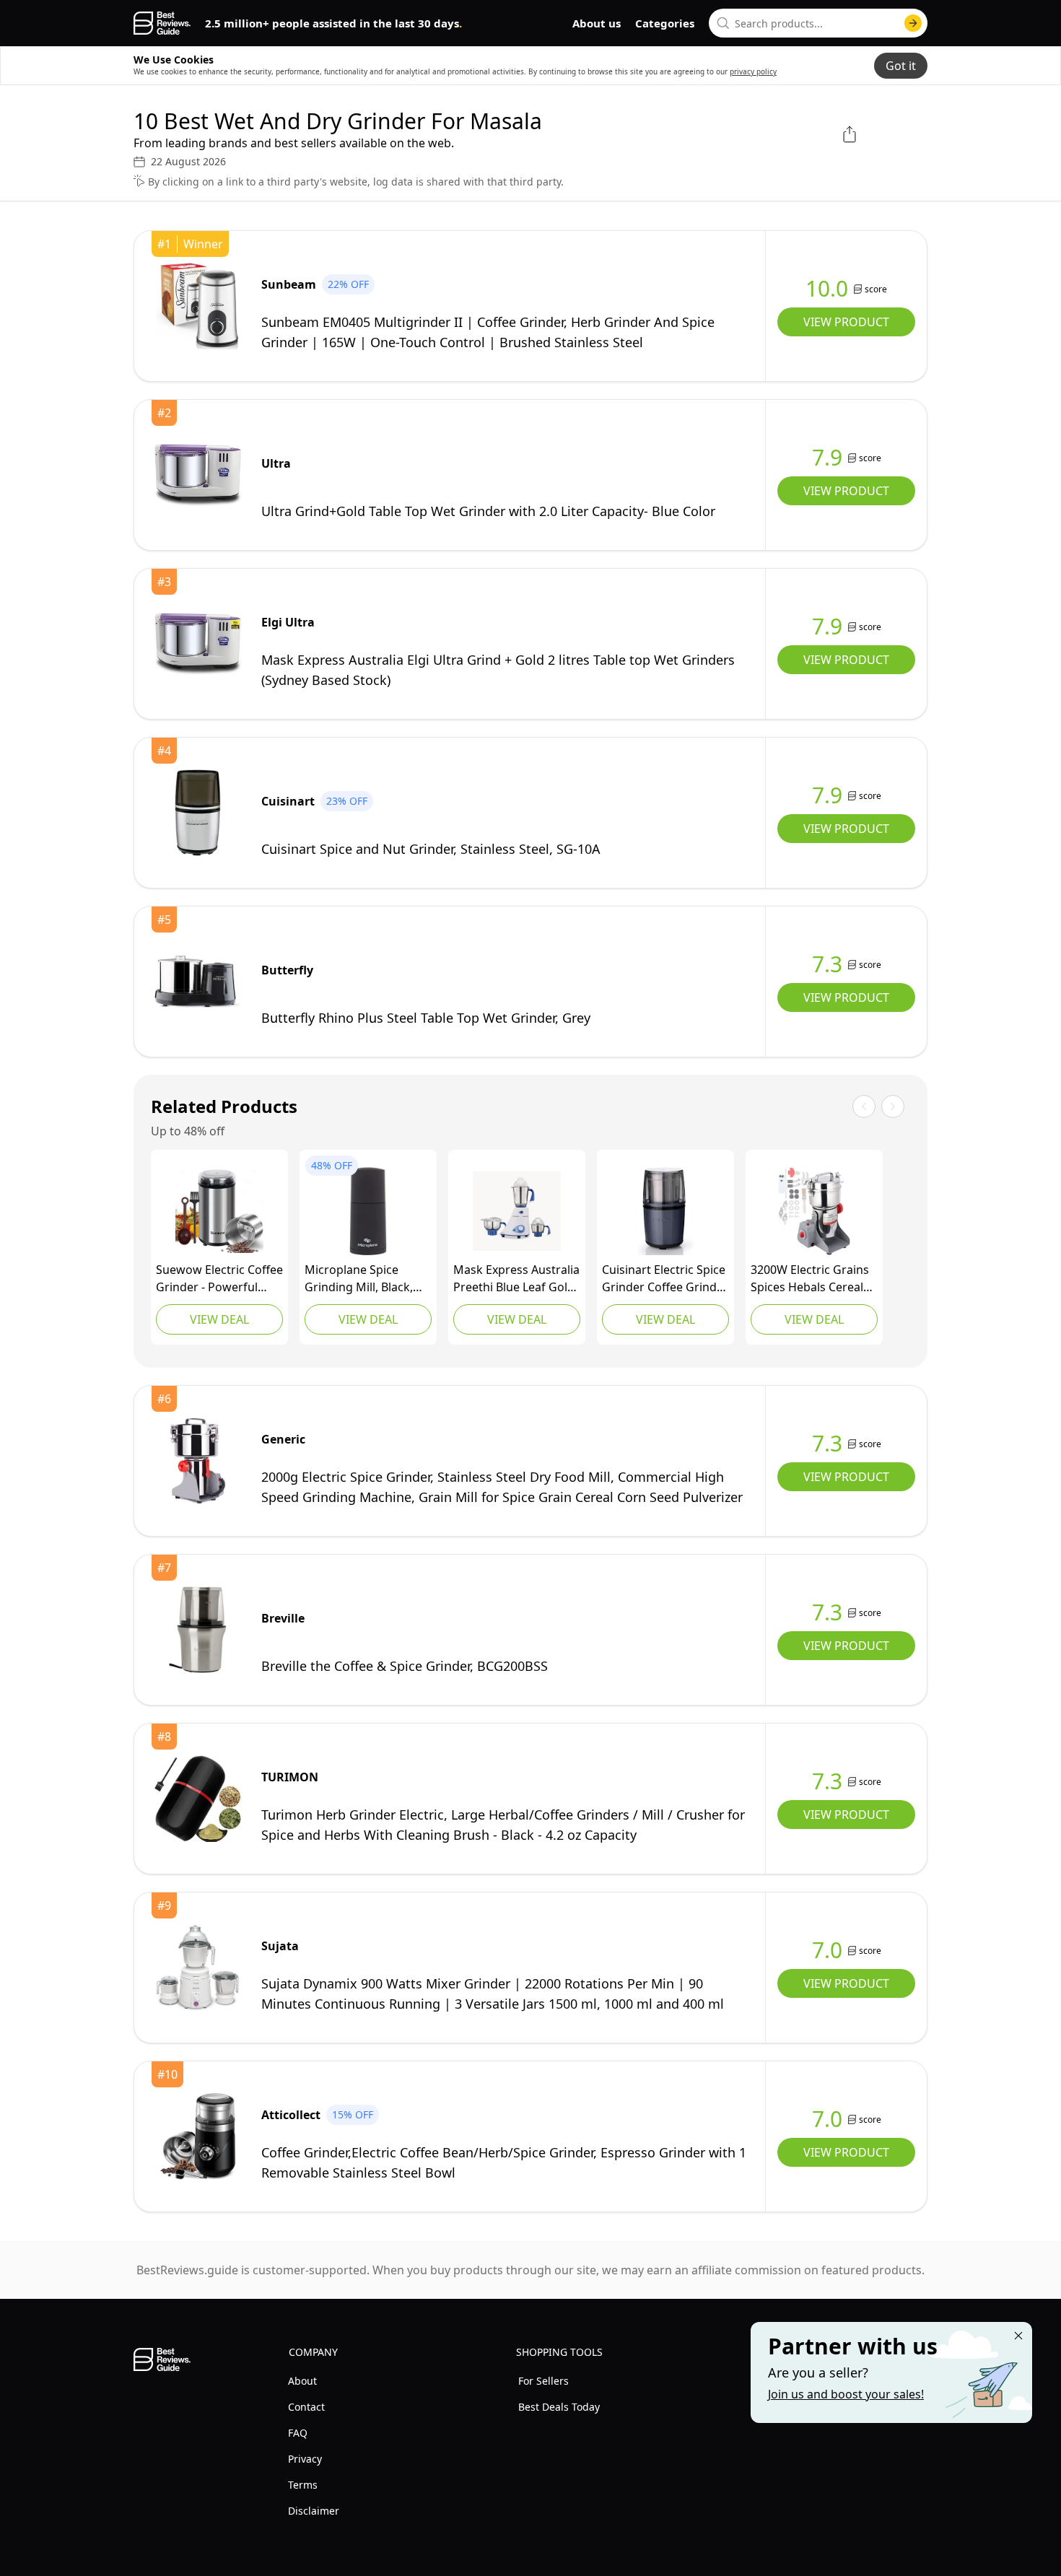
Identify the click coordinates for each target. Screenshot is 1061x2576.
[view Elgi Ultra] (198, 644)
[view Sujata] (198, 1968)
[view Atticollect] (198, 2136)
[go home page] (162, 23)
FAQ (298, 2433)
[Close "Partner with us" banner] (1018, 2336)
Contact (306, 2407)
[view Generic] (517, 1211)
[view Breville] (198, 1630)
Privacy (305, 2459)
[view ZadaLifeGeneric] (814, 1211)
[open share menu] (850, 134)
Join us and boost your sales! (846, 2394)
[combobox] (818, 23)
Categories (665, 23)
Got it (901, 66)
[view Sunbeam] (198, 306)
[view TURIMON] (198, 1799)
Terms (303, 2485)
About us (597, 23)
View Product (846, 322)
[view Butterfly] (198, 982)
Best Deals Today (559, 2407)
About (302, 2381)
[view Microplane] (368, 1211)
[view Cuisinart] (198, 813)
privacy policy (753, 71)
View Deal (219, 1319)
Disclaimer (314, 2511)
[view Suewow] (219, 1211)
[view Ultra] (198, 475)
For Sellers (543, 2381)
